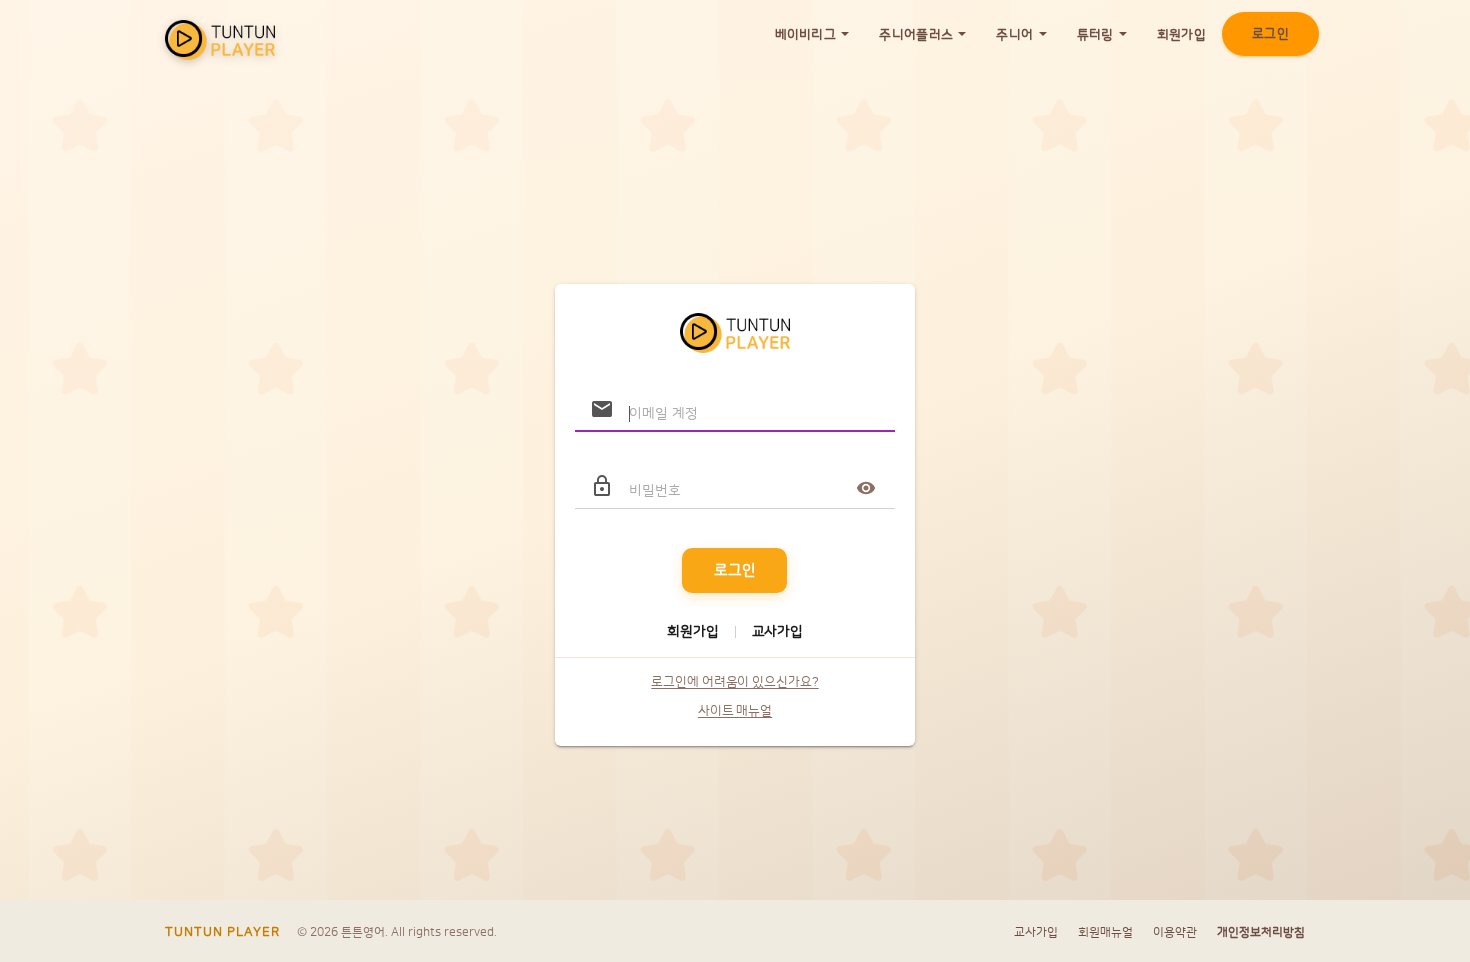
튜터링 (1097, 35)
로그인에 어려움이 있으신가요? (734, 682)
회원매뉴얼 (1105, 932)
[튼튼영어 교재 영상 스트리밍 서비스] (220, 35)
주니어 (1016, 35)
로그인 (1270, 34)
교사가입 (777, 632)
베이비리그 (807, 35)
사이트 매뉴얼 (735, 711)
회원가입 (1181, 35)
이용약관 (1175, 932)
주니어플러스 (917, 35)
